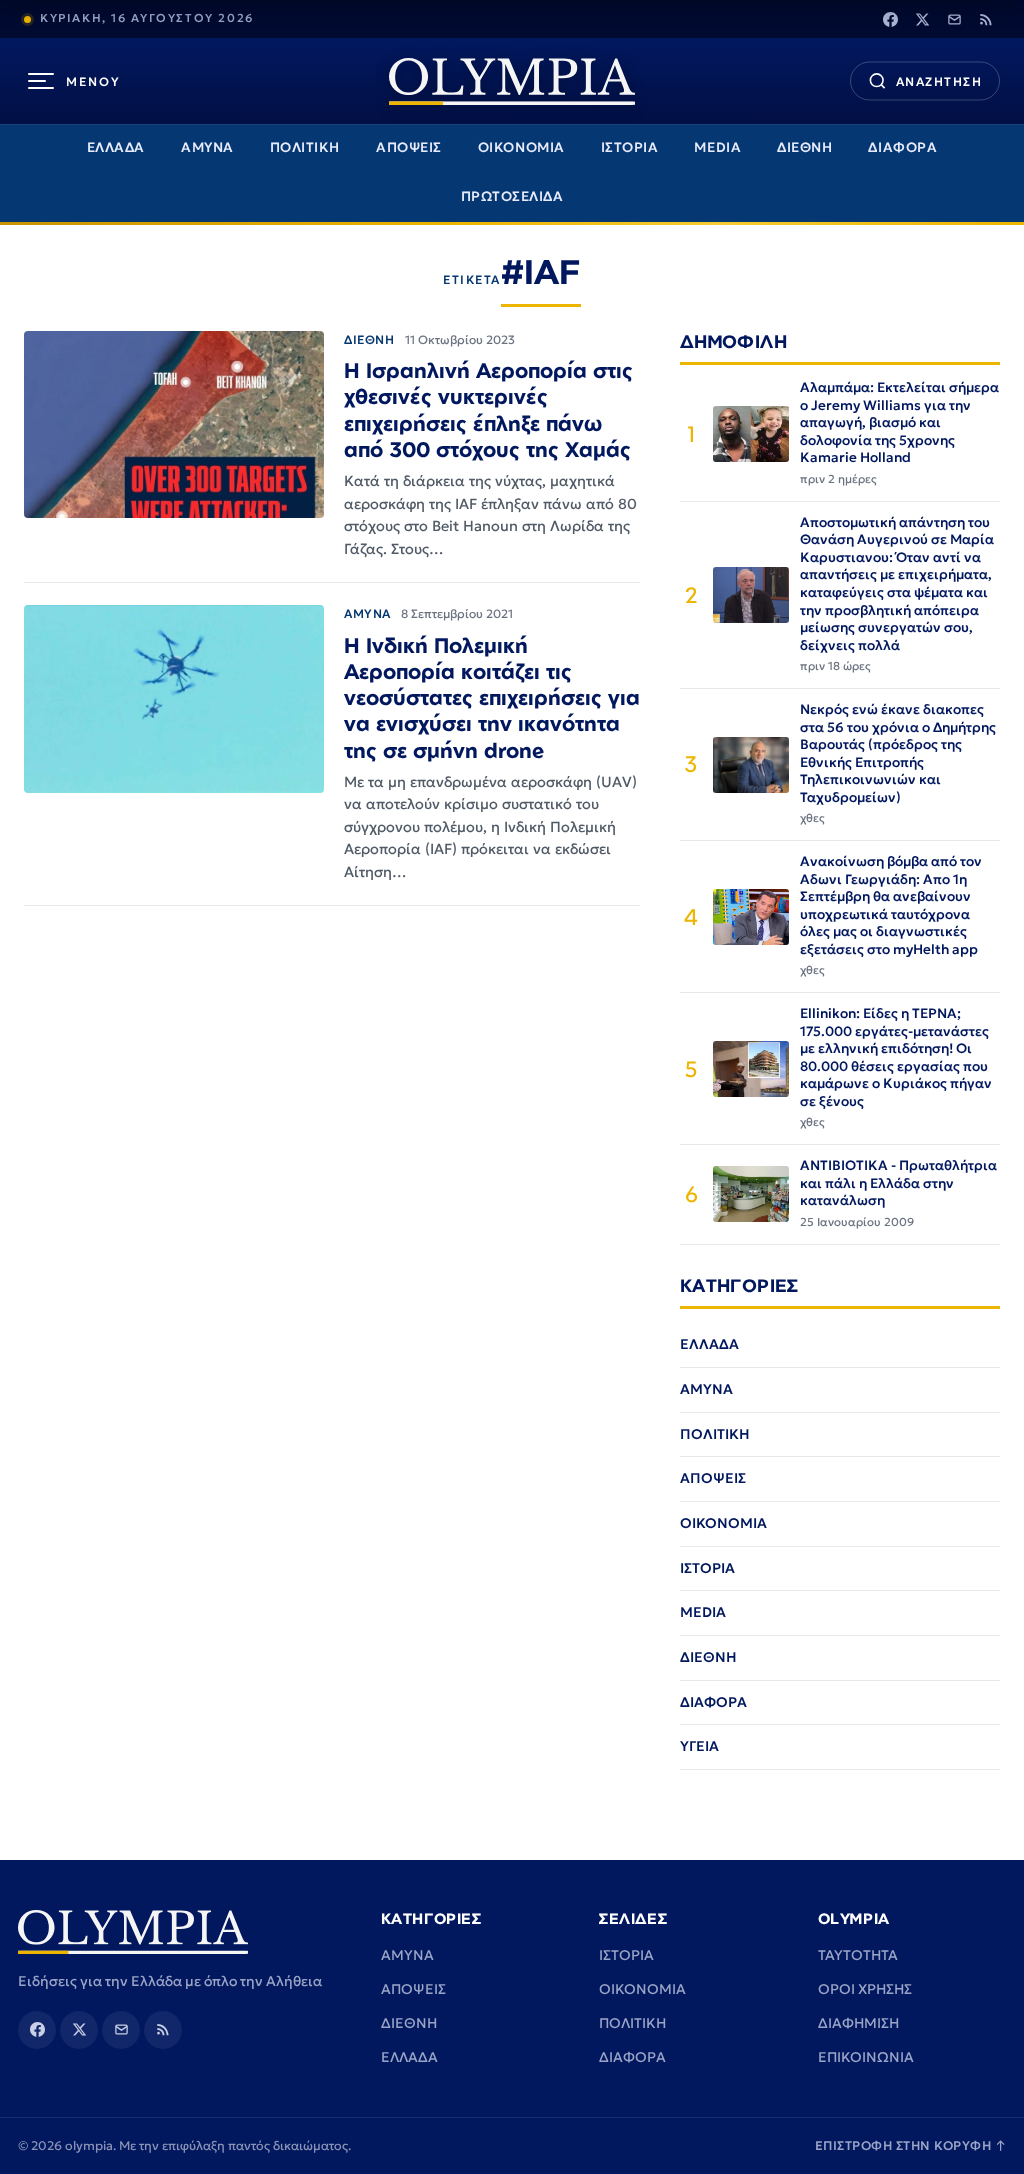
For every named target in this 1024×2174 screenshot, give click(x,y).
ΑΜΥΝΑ (207, 147)
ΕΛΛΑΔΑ (116, 147)
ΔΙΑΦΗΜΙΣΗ (858, 2023)
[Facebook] (890, 19)
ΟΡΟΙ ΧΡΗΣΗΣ (865, 1989)
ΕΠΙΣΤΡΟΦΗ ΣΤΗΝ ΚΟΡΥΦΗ (911, 2145)
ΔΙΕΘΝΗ (804, 147)
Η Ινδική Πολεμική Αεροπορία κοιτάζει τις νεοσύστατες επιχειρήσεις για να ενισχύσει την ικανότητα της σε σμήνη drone (492, 697)
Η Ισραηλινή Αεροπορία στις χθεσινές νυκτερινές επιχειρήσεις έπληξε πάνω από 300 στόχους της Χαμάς (488, 409)
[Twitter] (922, 19)
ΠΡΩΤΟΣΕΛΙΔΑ (512, 196)
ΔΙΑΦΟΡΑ (902, 147)
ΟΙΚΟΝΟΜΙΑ (521, 147)
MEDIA (717, 147)
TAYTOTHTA (858, 1955)
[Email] (954, 19)
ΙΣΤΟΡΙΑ (630, 147)
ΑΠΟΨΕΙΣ (409, 147)
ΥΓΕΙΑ (699, 1746)
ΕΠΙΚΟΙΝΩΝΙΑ (866, 2057)
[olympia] (512, 81)
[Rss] (986, 19)
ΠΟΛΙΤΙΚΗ (305, 147)
